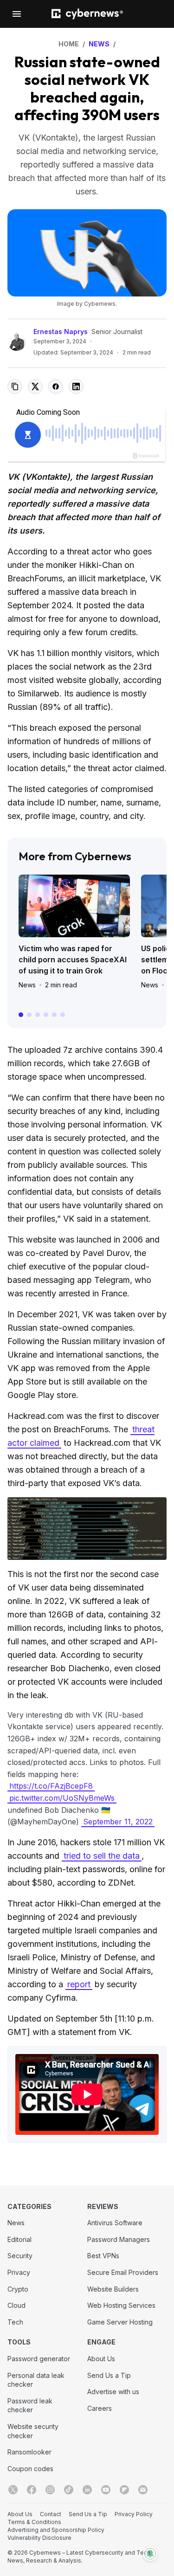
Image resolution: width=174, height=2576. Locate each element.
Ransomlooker (29, 2452)
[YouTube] (106, 2490)
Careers (100, 2408)
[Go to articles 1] (21, 1015)
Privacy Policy (134, 2514)
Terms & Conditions (34, 2522)
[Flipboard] (124, 2490)
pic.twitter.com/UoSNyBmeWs (62, 1798)
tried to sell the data (102, 1856)
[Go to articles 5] (54, 1015)
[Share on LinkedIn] (76, 386)
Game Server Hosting (120, 2322)
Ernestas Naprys (61, 332)
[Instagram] (50, 2490)
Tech (15, 2322)
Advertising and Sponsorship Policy (56, 2530)
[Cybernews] (87, 14)
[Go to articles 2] (29, 1015)
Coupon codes (30, 2469)
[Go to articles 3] (38, 1015)
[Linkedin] (87, 2490)
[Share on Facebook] (56, 386)
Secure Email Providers (123, 2272)
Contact (51, 2514)
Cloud (16, 2305)
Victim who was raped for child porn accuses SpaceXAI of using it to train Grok (73, 960)
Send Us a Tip (109, 2375)
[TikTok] (69, 2490)
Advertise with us (113, 2392)
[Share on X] (35, 386)
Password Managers (119, 2239)
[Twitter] (13, 2490)
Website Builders (113, 2289)
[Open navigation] (17, 14)
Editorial (19, 2239)
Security (20, 2256)
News (27, 985)
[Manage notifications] (150, 2554)
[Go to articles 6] (63, 1015)
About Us (101, 2359)
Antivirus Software (115, 2223)
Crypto (18, 2289)
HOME (69, 44)
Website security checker (33, 2431)
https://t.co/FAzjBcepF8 (51, 1786)
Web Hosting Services (121, 2305)
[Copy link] (15, 386)
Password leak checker (30, 2405)
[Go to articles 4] (46, 1015)
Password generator (39, 2359)
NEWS (99, 44)
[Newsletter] (143, 2490)
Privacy (19, 2272)
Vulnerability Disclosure (39, 2538)
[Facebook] (32, 2490)
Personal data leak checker (36, 2380)
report (79, 1984)
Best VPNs (103, 2256)
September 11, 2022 (118, 1822)
